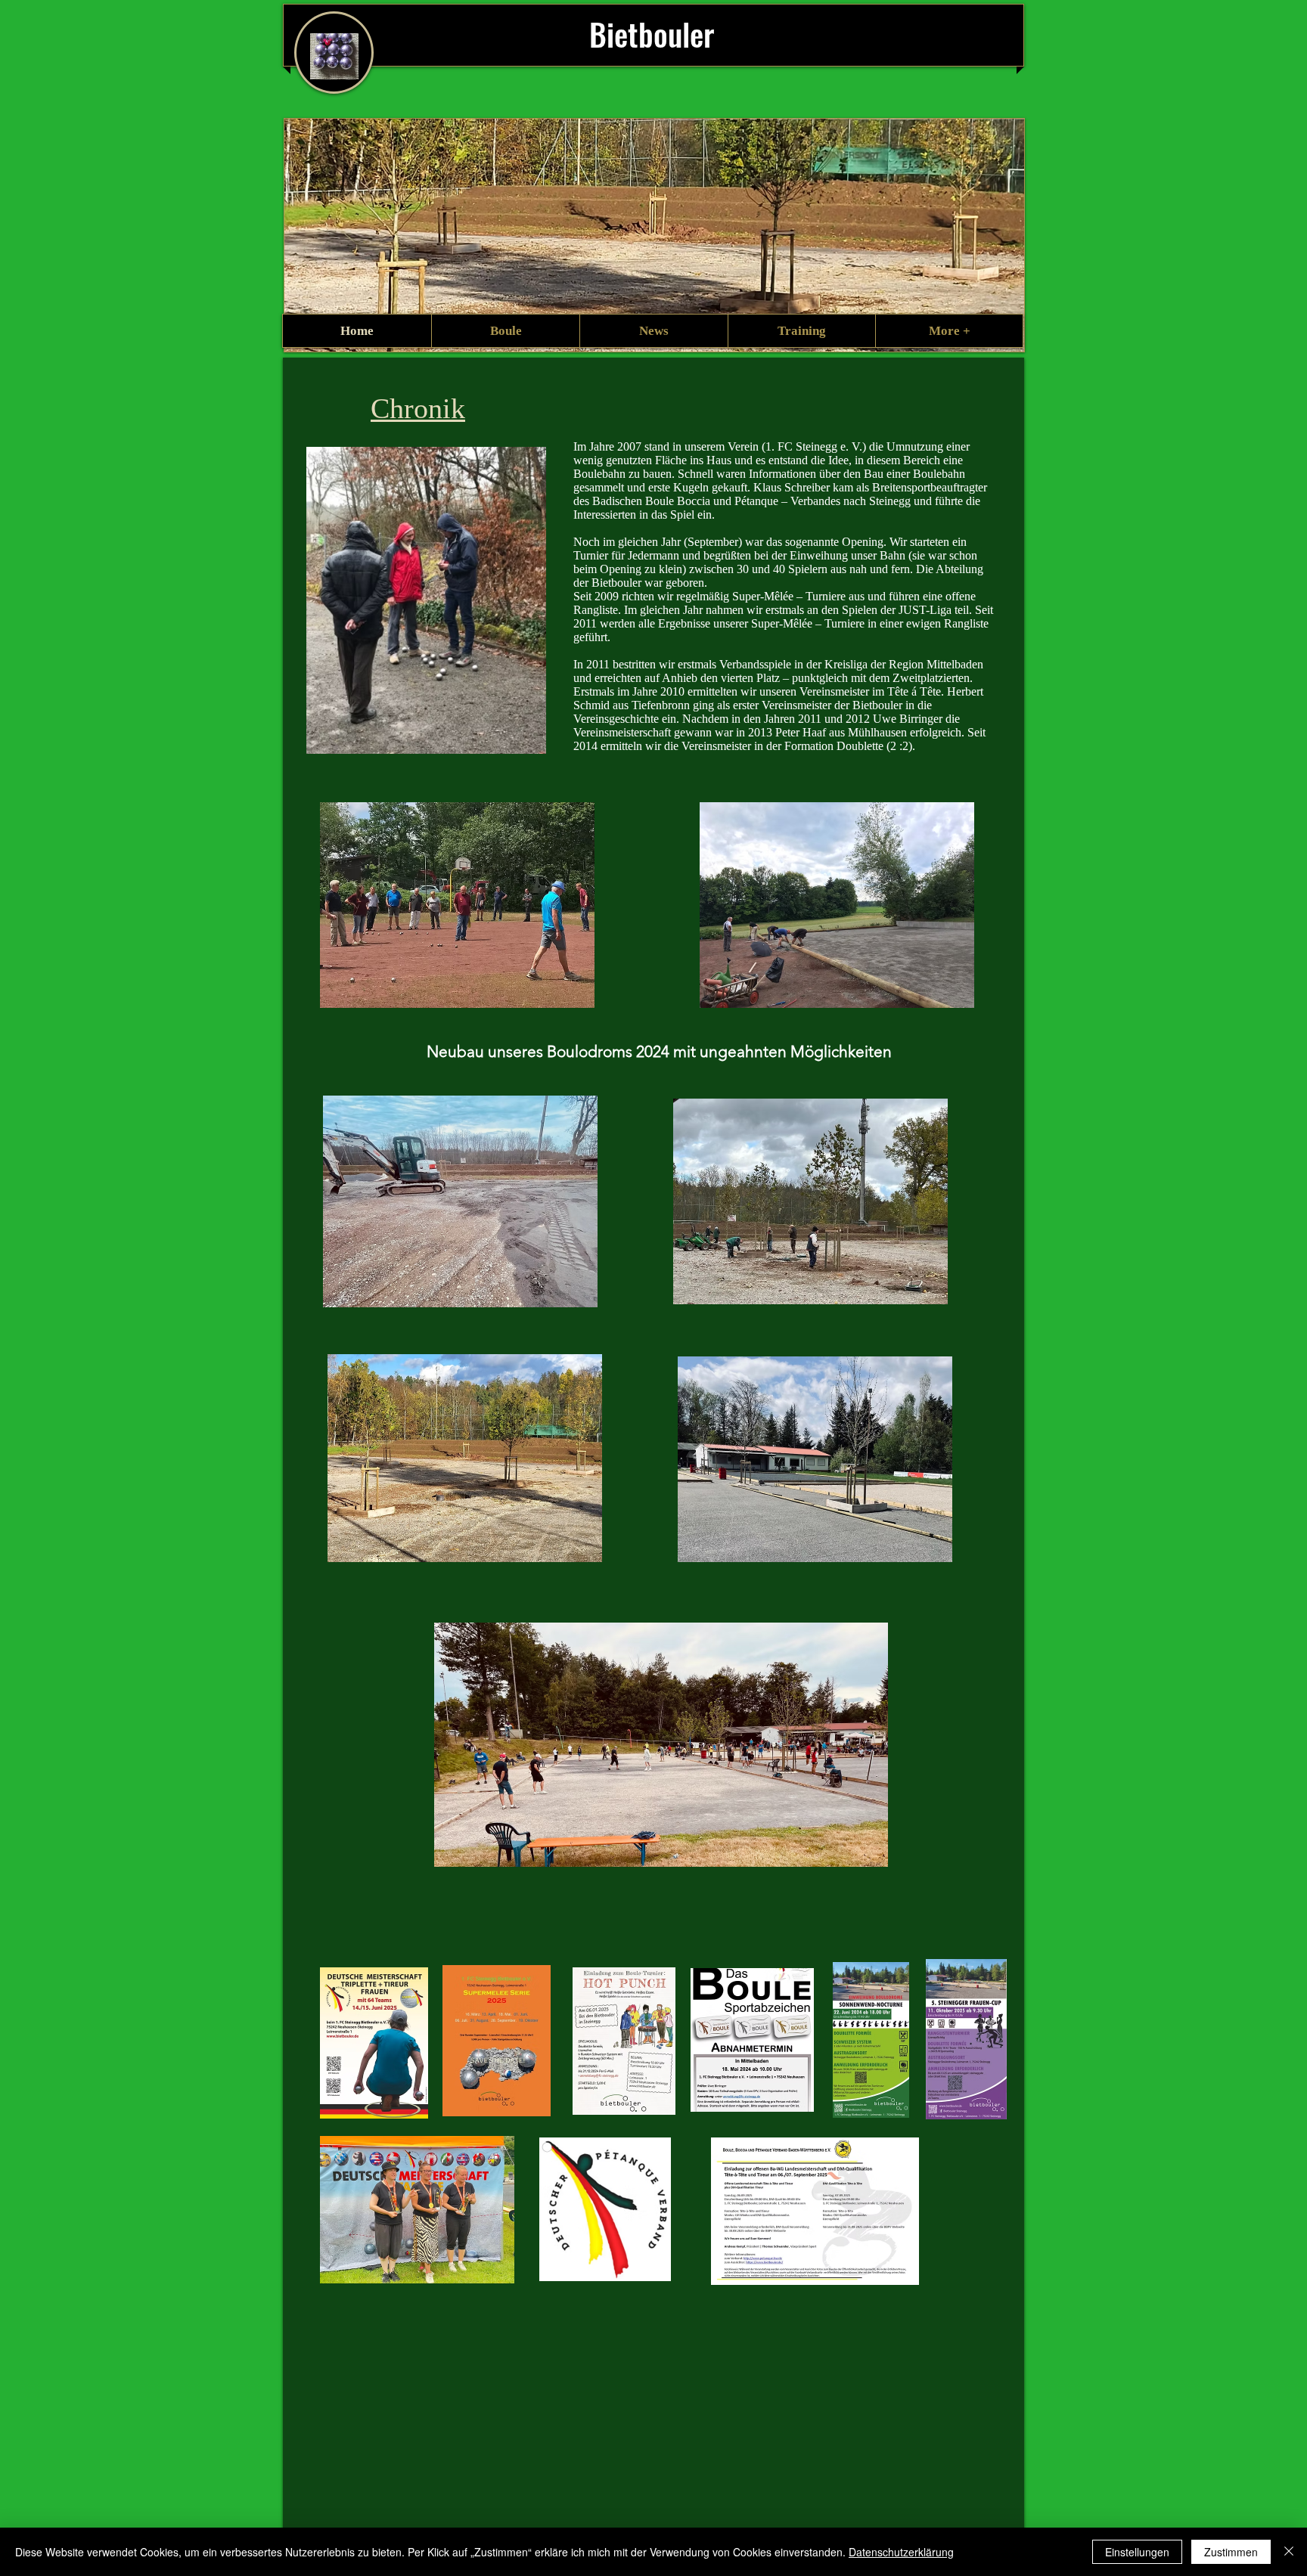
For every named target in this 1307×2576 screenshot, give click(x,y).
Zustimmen (1231, 2552)
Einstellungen (1137, 2552)
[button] (505, 331)
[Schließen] (1289, 2552)
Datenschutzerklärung (901, 2552)
